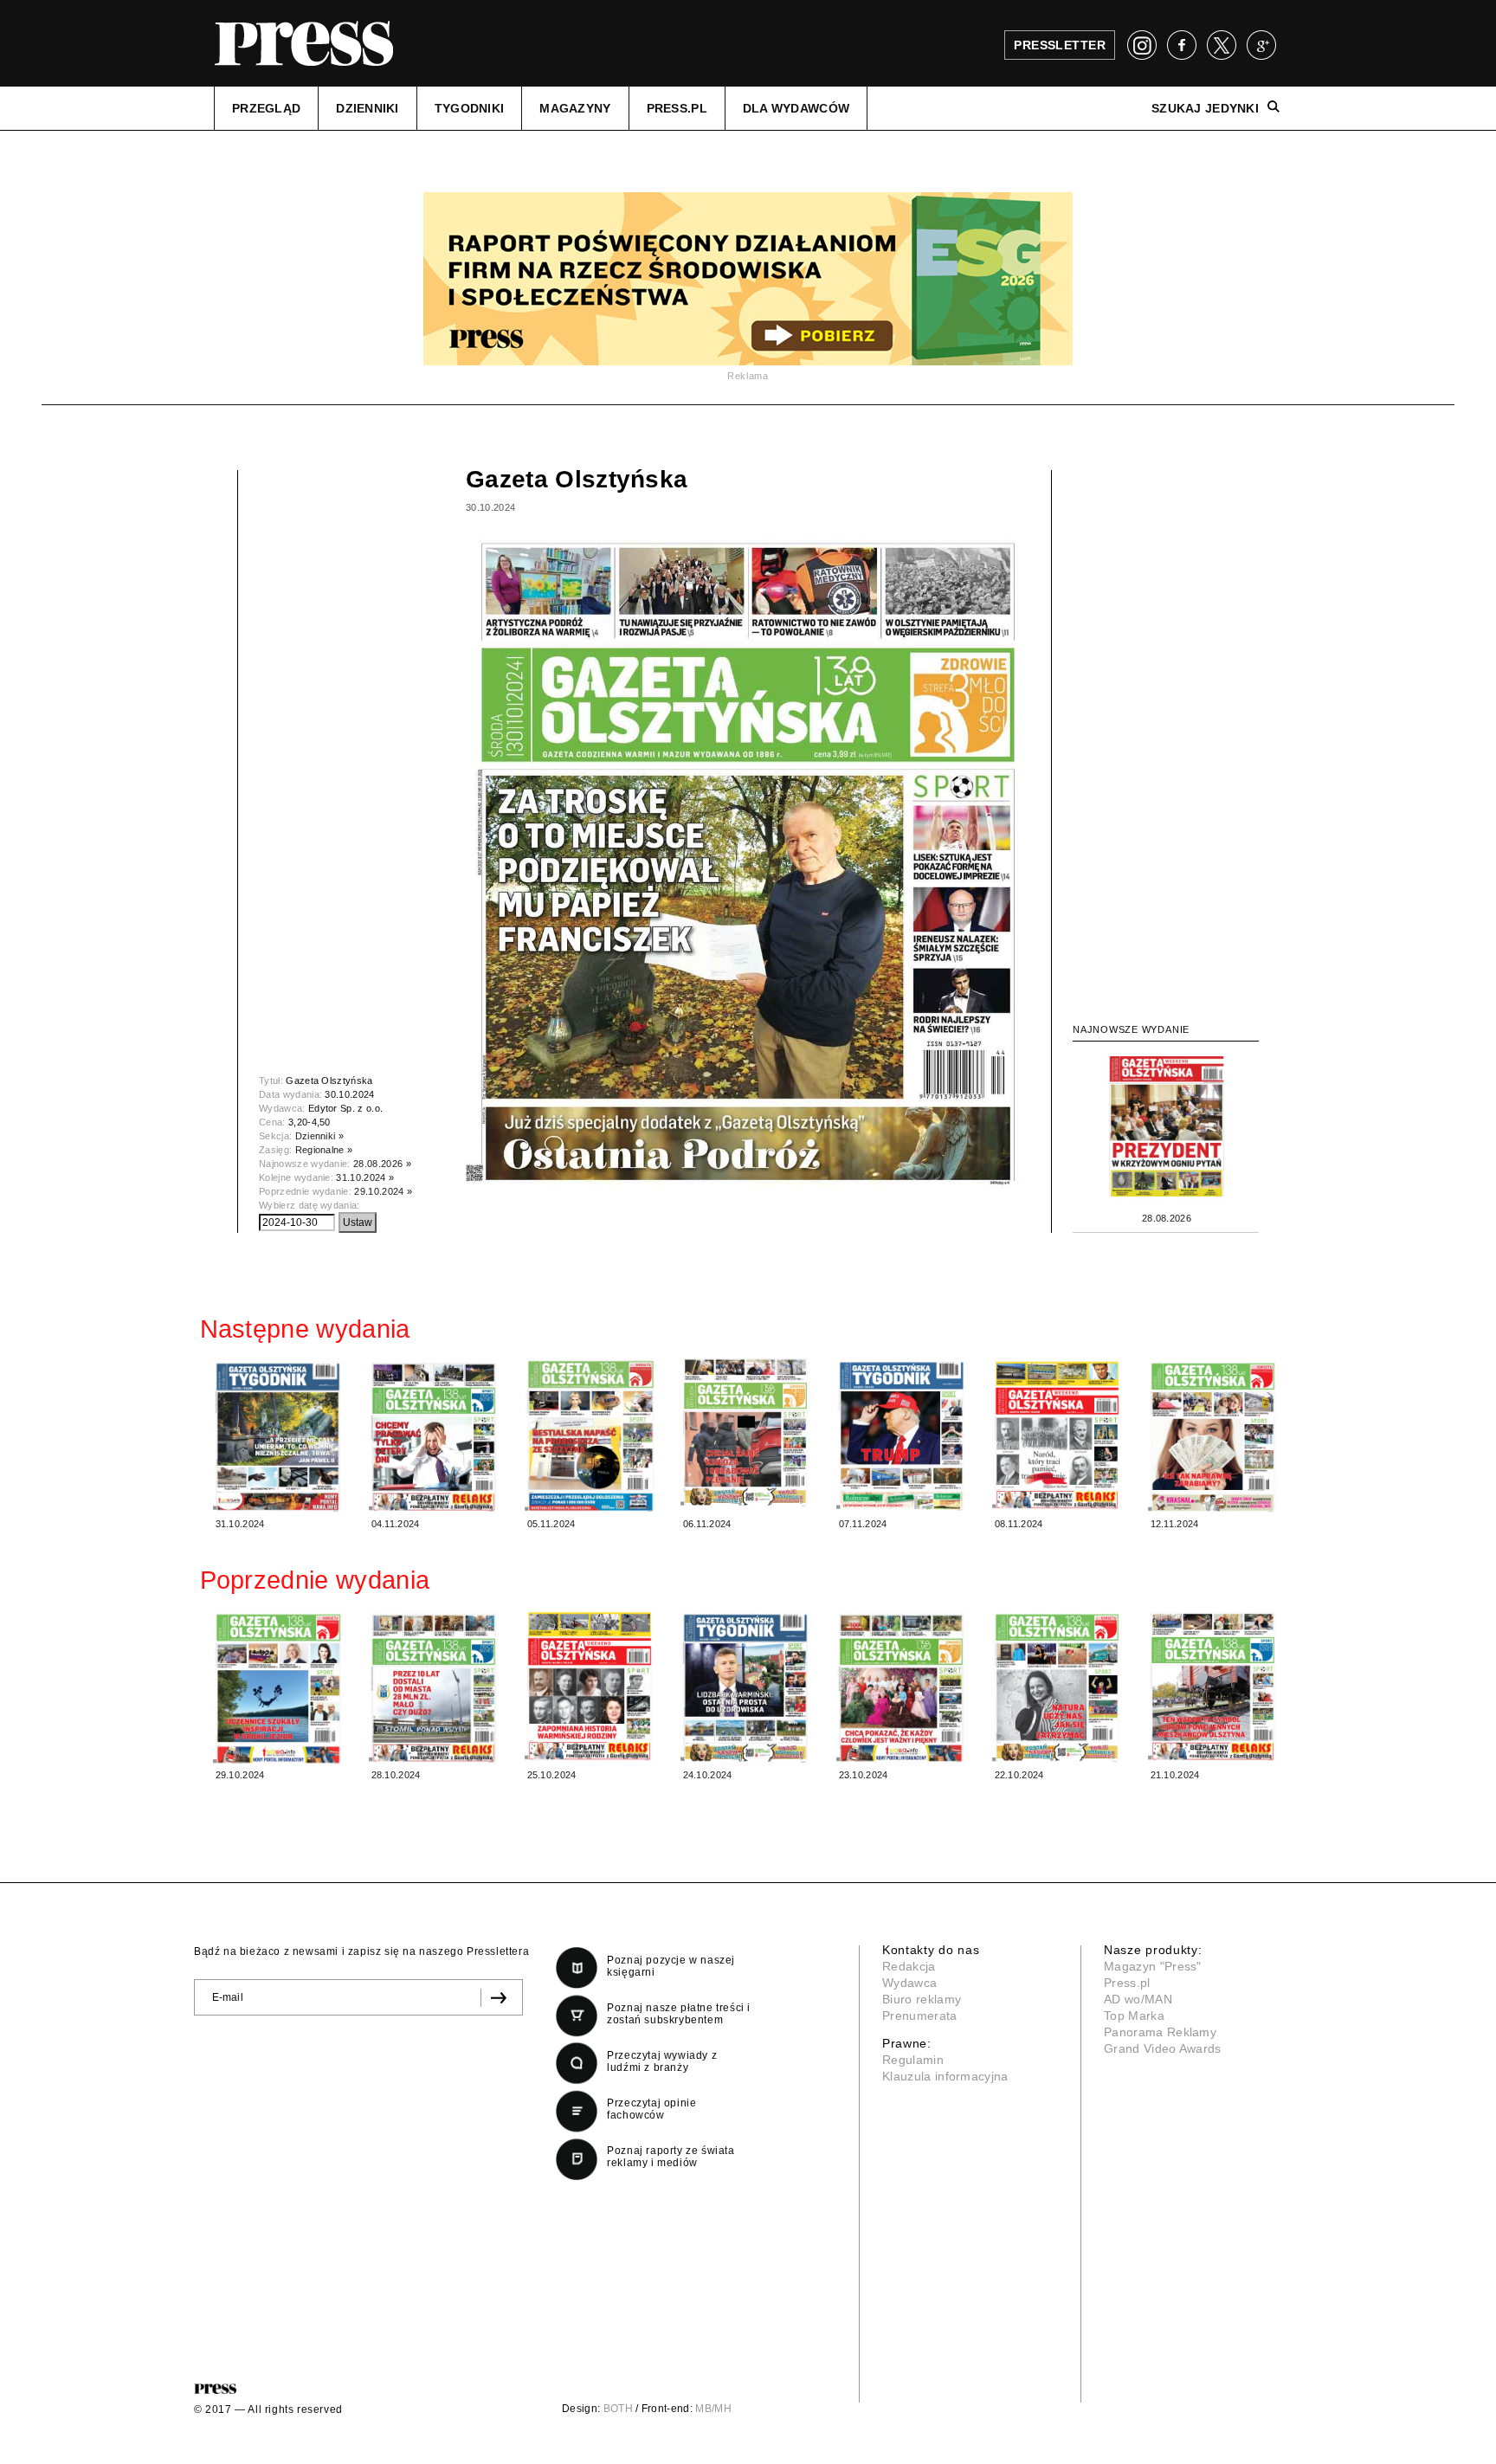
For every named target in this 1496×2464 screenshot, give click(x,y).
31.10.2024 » (365, 1177)
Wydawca (909, 1983)
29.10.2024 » (383, 1191)
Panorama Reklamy (1160, 2032)
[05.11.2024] (590, 1435)
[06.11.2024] (745, 1434)
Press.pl (1127, 1983)
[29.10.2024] (278, 1688)
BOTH (618, 2409)
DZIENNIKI (368, 108)
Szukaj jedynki (1205, 108)
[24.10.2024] (745, 1688)
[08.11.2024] (1057, 1435)
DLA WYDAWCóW (796, 108)
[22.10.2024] (1057, 1687)
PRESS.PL (677, 108)
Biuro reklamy (922, 1999)
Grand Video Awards (1163, 2048)
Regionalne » (324, 1150)
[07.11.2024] (901, 1435)
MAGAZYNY (575, 108)
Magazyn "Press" (1153, 1966)
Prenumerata (920, 2016)
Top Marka (1134, 2016)
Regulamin (913, 2060)
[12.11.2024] (1213, 1437)
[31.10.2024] (278, 1437)
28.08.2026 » (382, 1164)
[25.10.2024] (590, 1686)
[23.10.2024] (901, 1688)
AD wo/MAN (1138, 1999)
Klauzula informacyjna (945, 2076)
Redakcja (909, 1966)
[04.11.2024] (434, 1437)
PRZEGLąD (266, 108)
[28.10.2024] (434, 1688)
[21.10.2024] (1213, 1686)
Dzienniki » (320, 1136)
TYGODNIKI (470, 108)
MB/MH (713, 2409)
